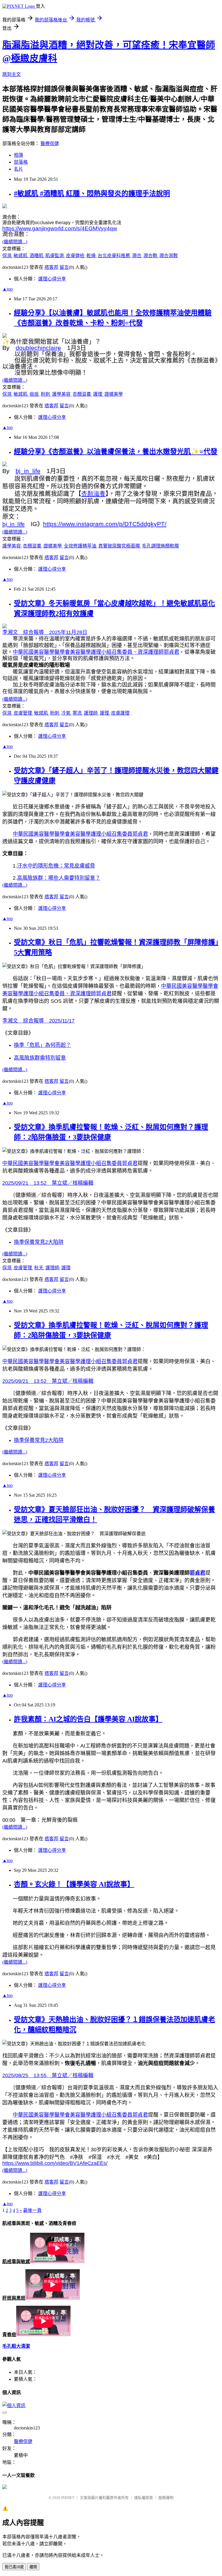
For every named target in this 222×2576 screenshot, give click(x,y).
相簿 (18, 155)
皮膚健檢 (76, 256)
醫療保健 (50, 144)
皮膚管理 (23, 713)
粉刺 (46, 394)
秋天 (39, 1268)
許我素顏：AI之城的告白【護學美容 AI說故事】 (88, 1719)
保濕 (8, 256)
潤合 (137, 256)
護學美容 (62, 394)
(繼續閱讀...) (15, 242)
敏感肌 (21, 256)
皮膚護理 (120, 713)
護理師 (91, 713)
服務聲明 (166, 2498)
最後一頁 (32, 2210)
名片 (18, 169)
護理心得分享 (52, 279)
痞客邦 (51, 267)
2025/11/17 (38, 1021)
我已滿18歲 (14, 2567)
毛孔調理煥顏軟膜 (160, 546)
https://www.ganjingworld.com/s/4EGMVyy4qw (60, 228)
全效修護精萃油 (81, 546)
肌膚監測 (55, 256)
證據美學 (114, 394)
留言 (64, 267)
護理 (98, 394)
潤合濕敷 (169, 256)
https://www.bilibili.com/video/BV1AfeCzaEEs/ (55, 2163)
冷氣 (66, 713)
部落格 (21, 162)
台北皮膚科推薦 (114, 256)
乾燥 (92, 256)
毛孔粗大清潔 (16, 2346)
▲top (8, 289)
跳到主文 (12, 74)
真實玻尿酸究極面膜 (120, 546)
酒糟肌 (37, 256)
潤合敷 (151, 256)
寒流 (78, 713)
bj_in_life (28, 471)
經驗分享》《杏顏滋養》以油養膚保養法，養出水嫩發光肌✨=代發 (116, 452)
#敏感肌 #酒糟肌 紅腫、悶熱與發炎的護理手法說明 (92, 193)
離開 (33, 2567)
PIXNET (68, 2498)
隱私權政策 (144, 2498)
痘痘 (35, 394)
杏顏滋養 (82, 394)
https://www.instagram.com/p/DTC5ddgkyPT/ (105, 524)
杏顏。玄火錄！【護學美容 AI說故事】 (74, 1884)
